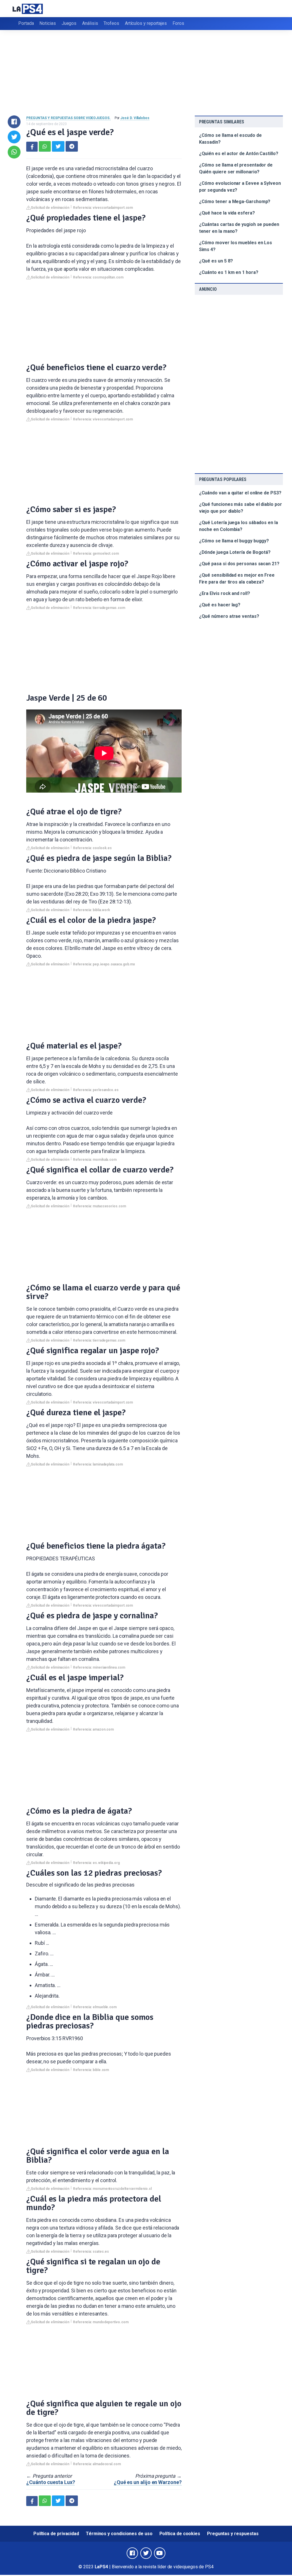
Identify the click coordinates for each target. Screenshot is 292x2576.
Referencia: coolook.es (92, 848)
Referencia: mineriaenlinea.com (99, 1667)
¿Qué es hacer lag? (220, 605)
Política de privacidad (56, 2534)
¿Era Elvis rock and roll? (225, 593)
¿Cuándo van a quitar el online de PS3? (240, 493)
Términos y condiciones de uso (119, 2534)
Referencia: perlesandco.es (96, 1090)
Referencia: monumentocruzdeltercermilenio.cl (112, 2189)
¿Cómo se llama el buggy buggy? (234, 541)
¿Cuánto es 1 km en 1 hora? (229, 272)
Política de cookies (180, 2534)
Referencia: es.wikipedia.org (96, 1863)
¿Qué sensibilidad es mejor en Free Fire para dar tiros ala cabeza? (237, 579)
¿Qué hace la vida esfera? (227, 213)
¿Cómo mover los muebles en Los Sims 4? (236, 246)
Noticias (47, 23)
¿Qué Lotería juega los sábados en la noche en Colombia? (239, 526)
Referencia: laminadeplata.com (98, 1464)
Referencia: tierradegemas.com (99, 608)
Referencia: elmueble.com (95, 2007)
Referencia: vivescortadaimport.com (103, 208)
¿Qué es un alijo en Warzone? (148, 2482)
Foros (178, 23)
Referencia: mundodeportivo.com (101, 2322)
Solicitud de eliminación (50, 208)
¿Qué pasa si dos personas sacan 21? (239, 564)
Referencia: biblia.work (92, 910)
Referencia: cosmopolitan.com (98, 277)
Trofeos (111, 23)
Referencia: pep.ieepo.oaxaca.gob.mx (104, 964)
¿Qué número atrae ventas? (229, 616)
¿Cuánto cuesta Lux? (50, 2482)
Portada (26, 23)
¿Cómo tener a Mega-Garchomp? (235, 202)
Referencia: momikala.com (95, 1160)
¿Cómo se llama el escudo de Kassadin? (230, 139)
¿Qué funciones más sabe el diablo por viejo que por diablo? (241, 508)
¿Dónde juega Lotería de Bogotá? (235, 552)
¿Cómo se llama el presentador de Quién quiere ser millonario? (236, 168)
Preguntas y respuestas (233, 2534)
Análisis (90, 23)
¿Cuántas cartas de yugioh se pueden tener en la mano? (239, 228)
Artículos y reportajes (146, 23)
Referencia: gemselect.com (96, 554)
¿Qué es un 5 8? (216, 261)
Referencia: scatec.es (91, 2252)
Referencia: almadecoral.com (97, 2464)
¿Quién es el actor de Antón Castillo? (239, 154)
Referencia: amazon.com (93, 1729)
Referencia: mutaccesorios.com (100, 1206)
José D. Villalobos (135, 118)
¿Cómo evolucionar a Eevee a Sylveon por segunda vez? (240, 187)
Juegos (69, 23)
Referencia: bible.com (91, 2070)
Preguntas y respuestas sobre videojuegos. (68, 118)
